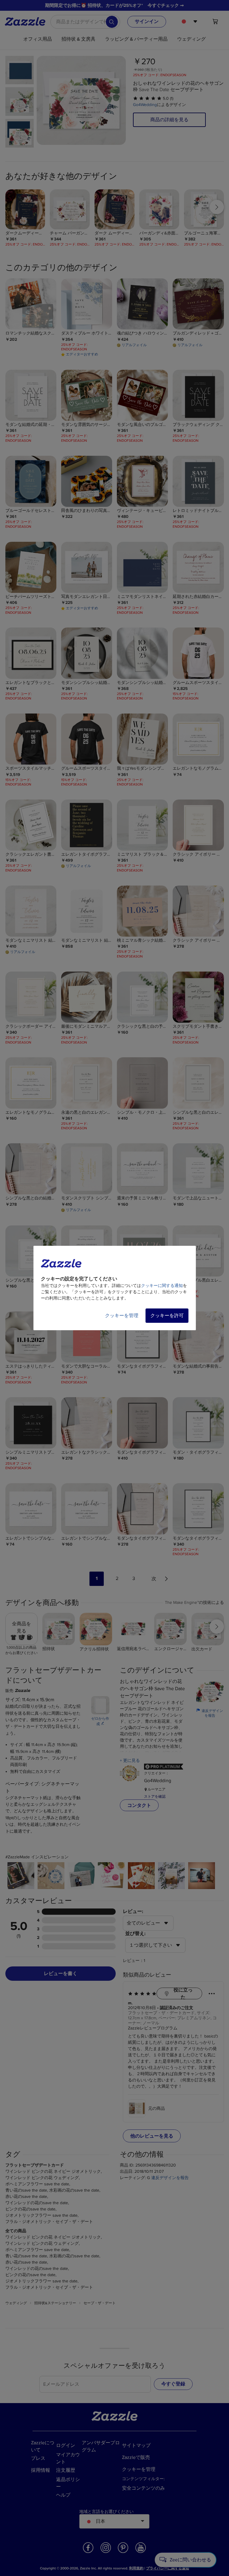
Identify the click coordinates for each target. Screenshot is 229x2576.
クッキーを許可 (167, 1316)
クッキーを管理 (122, 1316)
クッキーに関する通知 (162, 1286)
